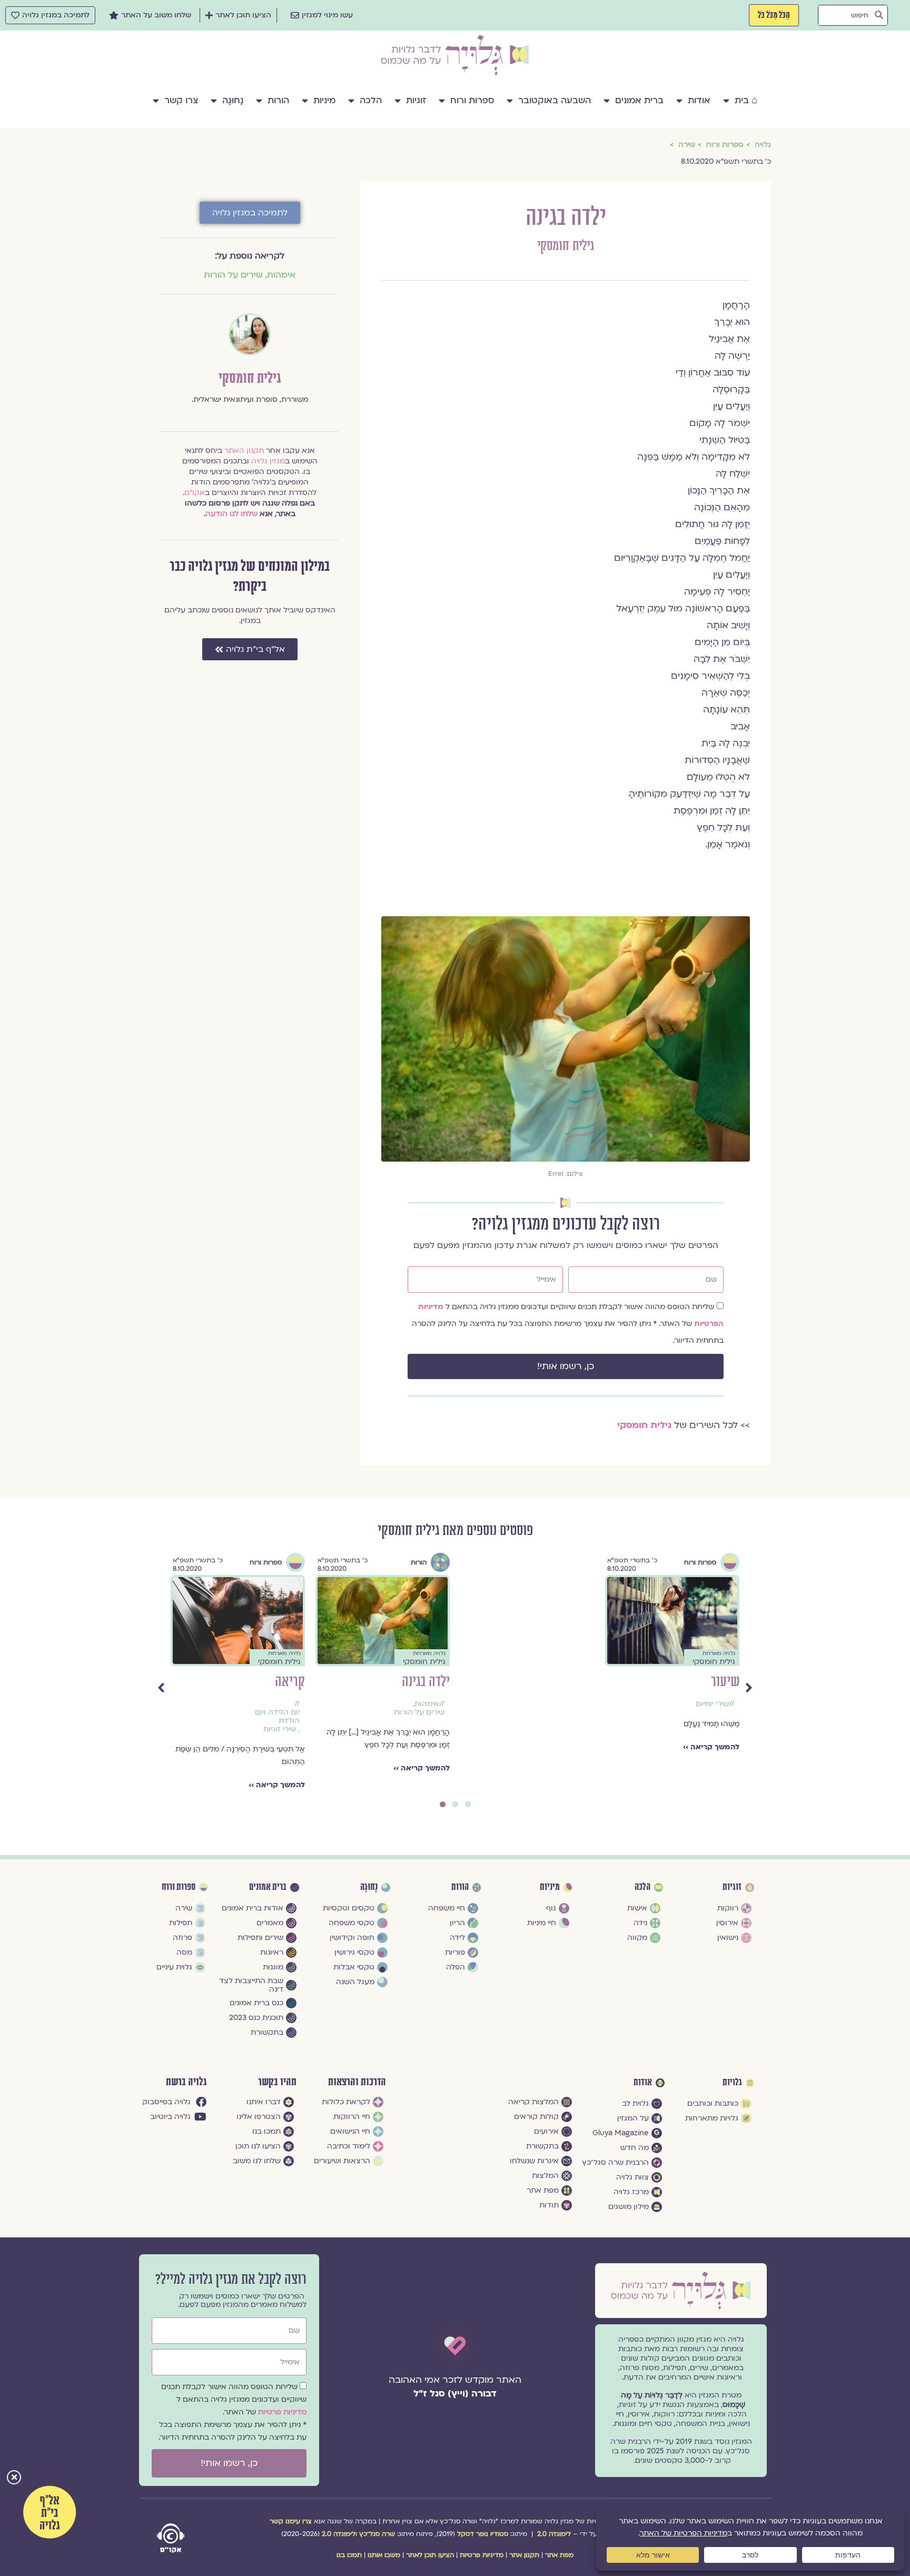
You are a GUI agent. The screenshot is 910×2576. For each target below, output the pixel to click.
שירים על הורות (233, 275)
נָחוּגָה (233, 100)
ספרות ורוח (472, 100)
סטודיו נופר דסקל (483, 2534)
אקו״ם (195, 493)
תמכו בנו (349, 2555)
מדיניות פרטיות (282, 2412)
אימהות (281, 275)
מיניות (324, 100)
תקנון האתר (244, 450)
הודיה (292, 1682)
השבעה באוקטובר (555, 100)
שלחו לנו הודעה (231, 514)
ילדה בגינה (715, 1682)
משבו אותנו (384, 2555)
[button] (14, 2478)
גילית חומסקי (566, 246)
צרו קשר (181, 100)
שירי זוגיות (569, 1729)
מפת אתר (559, 2555)
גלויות (732, 2083)
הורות (278, 100)
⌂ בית (746, 100)
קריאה (580, 1682)
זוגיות (416, 100)
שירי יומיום (278, 1704)
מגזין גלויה (268, 461)
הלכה (371, 100)
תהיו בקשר (277, 2082)
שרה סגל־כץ (377, 2534)
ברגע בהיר (427, 1682)
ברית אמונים (639, 100)
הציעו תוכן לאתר (430, 2555)
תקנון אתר (524, 2555)
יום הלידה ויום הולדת (567, 1717)
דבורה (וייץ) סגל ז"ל (455, 2394)
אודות (699, 100)
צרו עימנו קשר (291, 2521)
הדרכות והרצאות (357, 2082)
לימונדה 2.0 (554, 2534)
